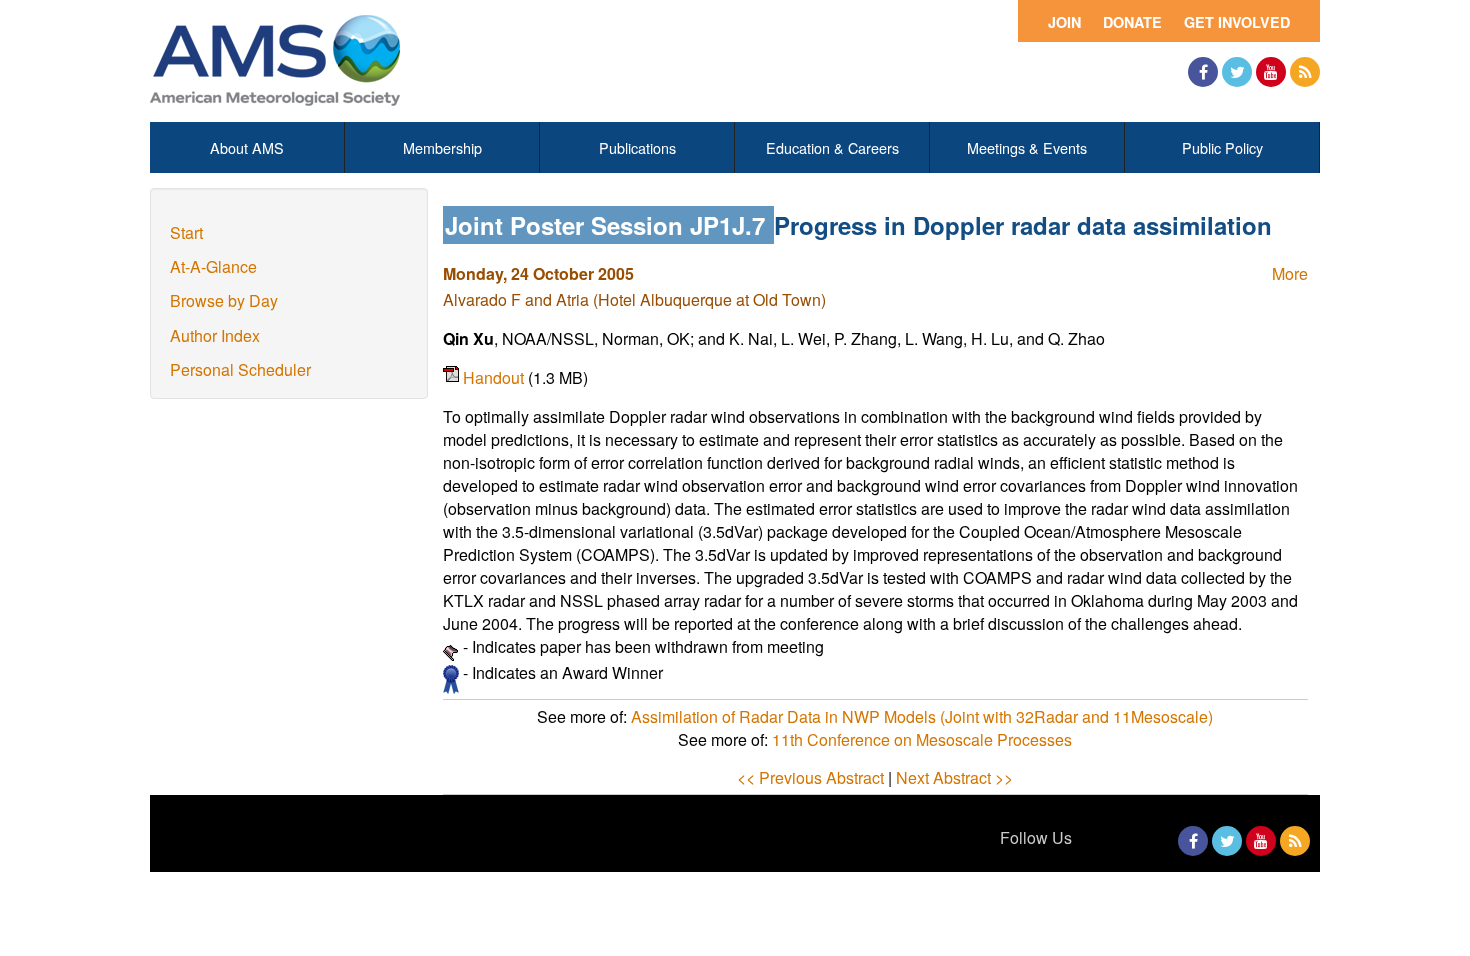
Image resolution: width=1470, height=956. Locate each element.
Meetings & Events (1027, 147)
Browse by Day (224, 300)
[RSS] (1305, 72)
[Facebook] (1203, 72)
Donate (1132, 22)
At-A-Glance (213, 266)
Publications (637, 147)
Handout (495, 377)
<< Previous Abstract (810, 777)
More (1290, 273)
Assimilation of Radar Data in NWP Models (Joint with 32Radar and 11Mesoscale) (922, 716)
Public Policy (1222, 147)
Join (1064, 22)
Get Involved (1237, 22)
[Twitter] (1237, 72)
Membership (442, 147)
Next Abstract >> (954, 777)
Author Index (215, 335)
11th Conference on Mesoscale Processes (922, 739)
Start (186, 232)
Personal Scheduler (240, 369)
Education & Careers (832, 147)
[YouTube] (1271, 72)
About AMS (247, 147)
